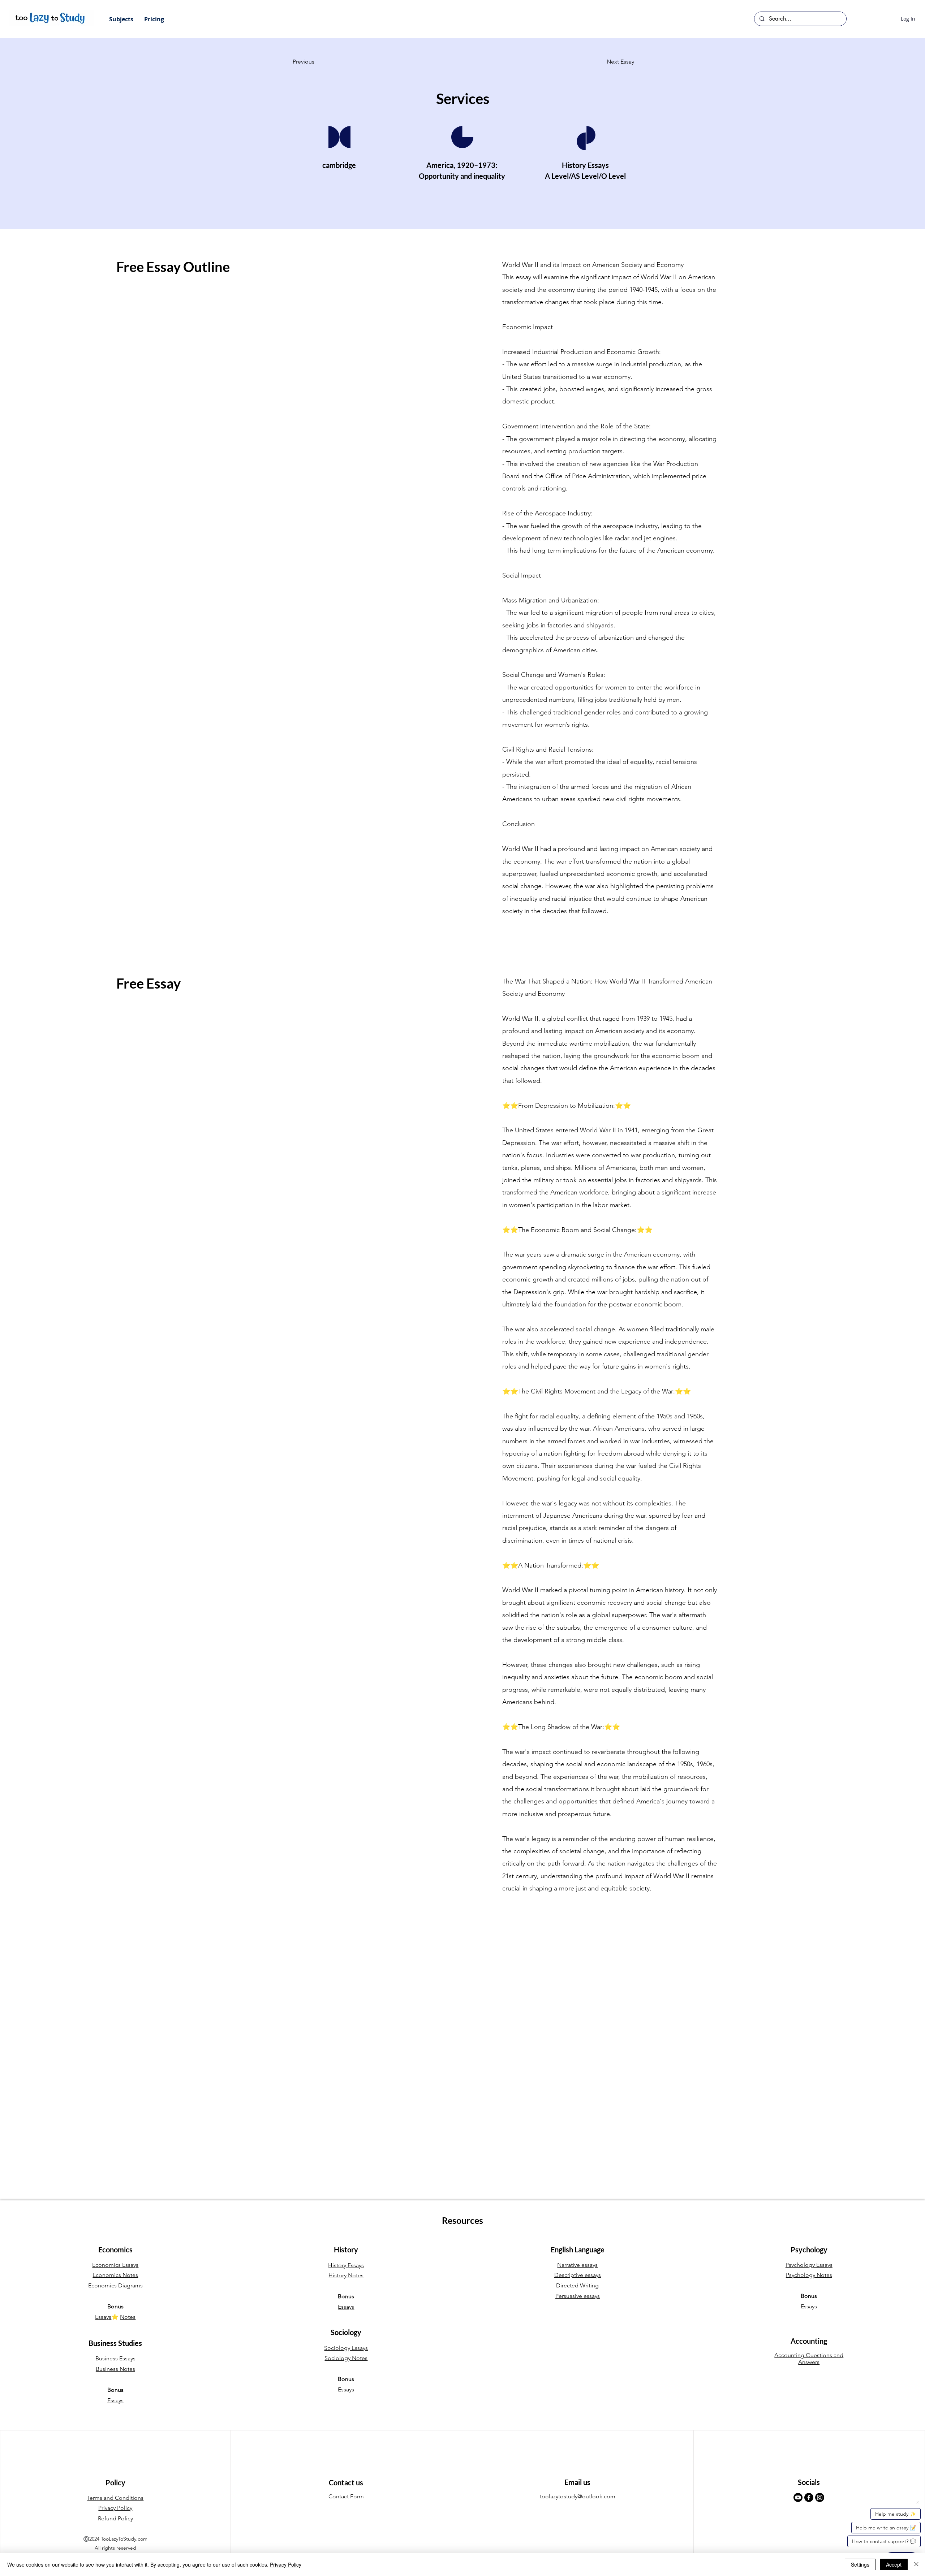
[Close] (916, 2564)
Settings (860, 2564)
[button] (121, 19)
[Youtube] (798, 2497)
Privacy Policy (286, 2564)
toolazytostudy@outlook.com (578, 2496)
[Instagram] (820, 2497)
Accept (894, 2564)
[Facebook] (809, 2497)
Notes (128, 2317)
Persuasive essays (578, 2296)
